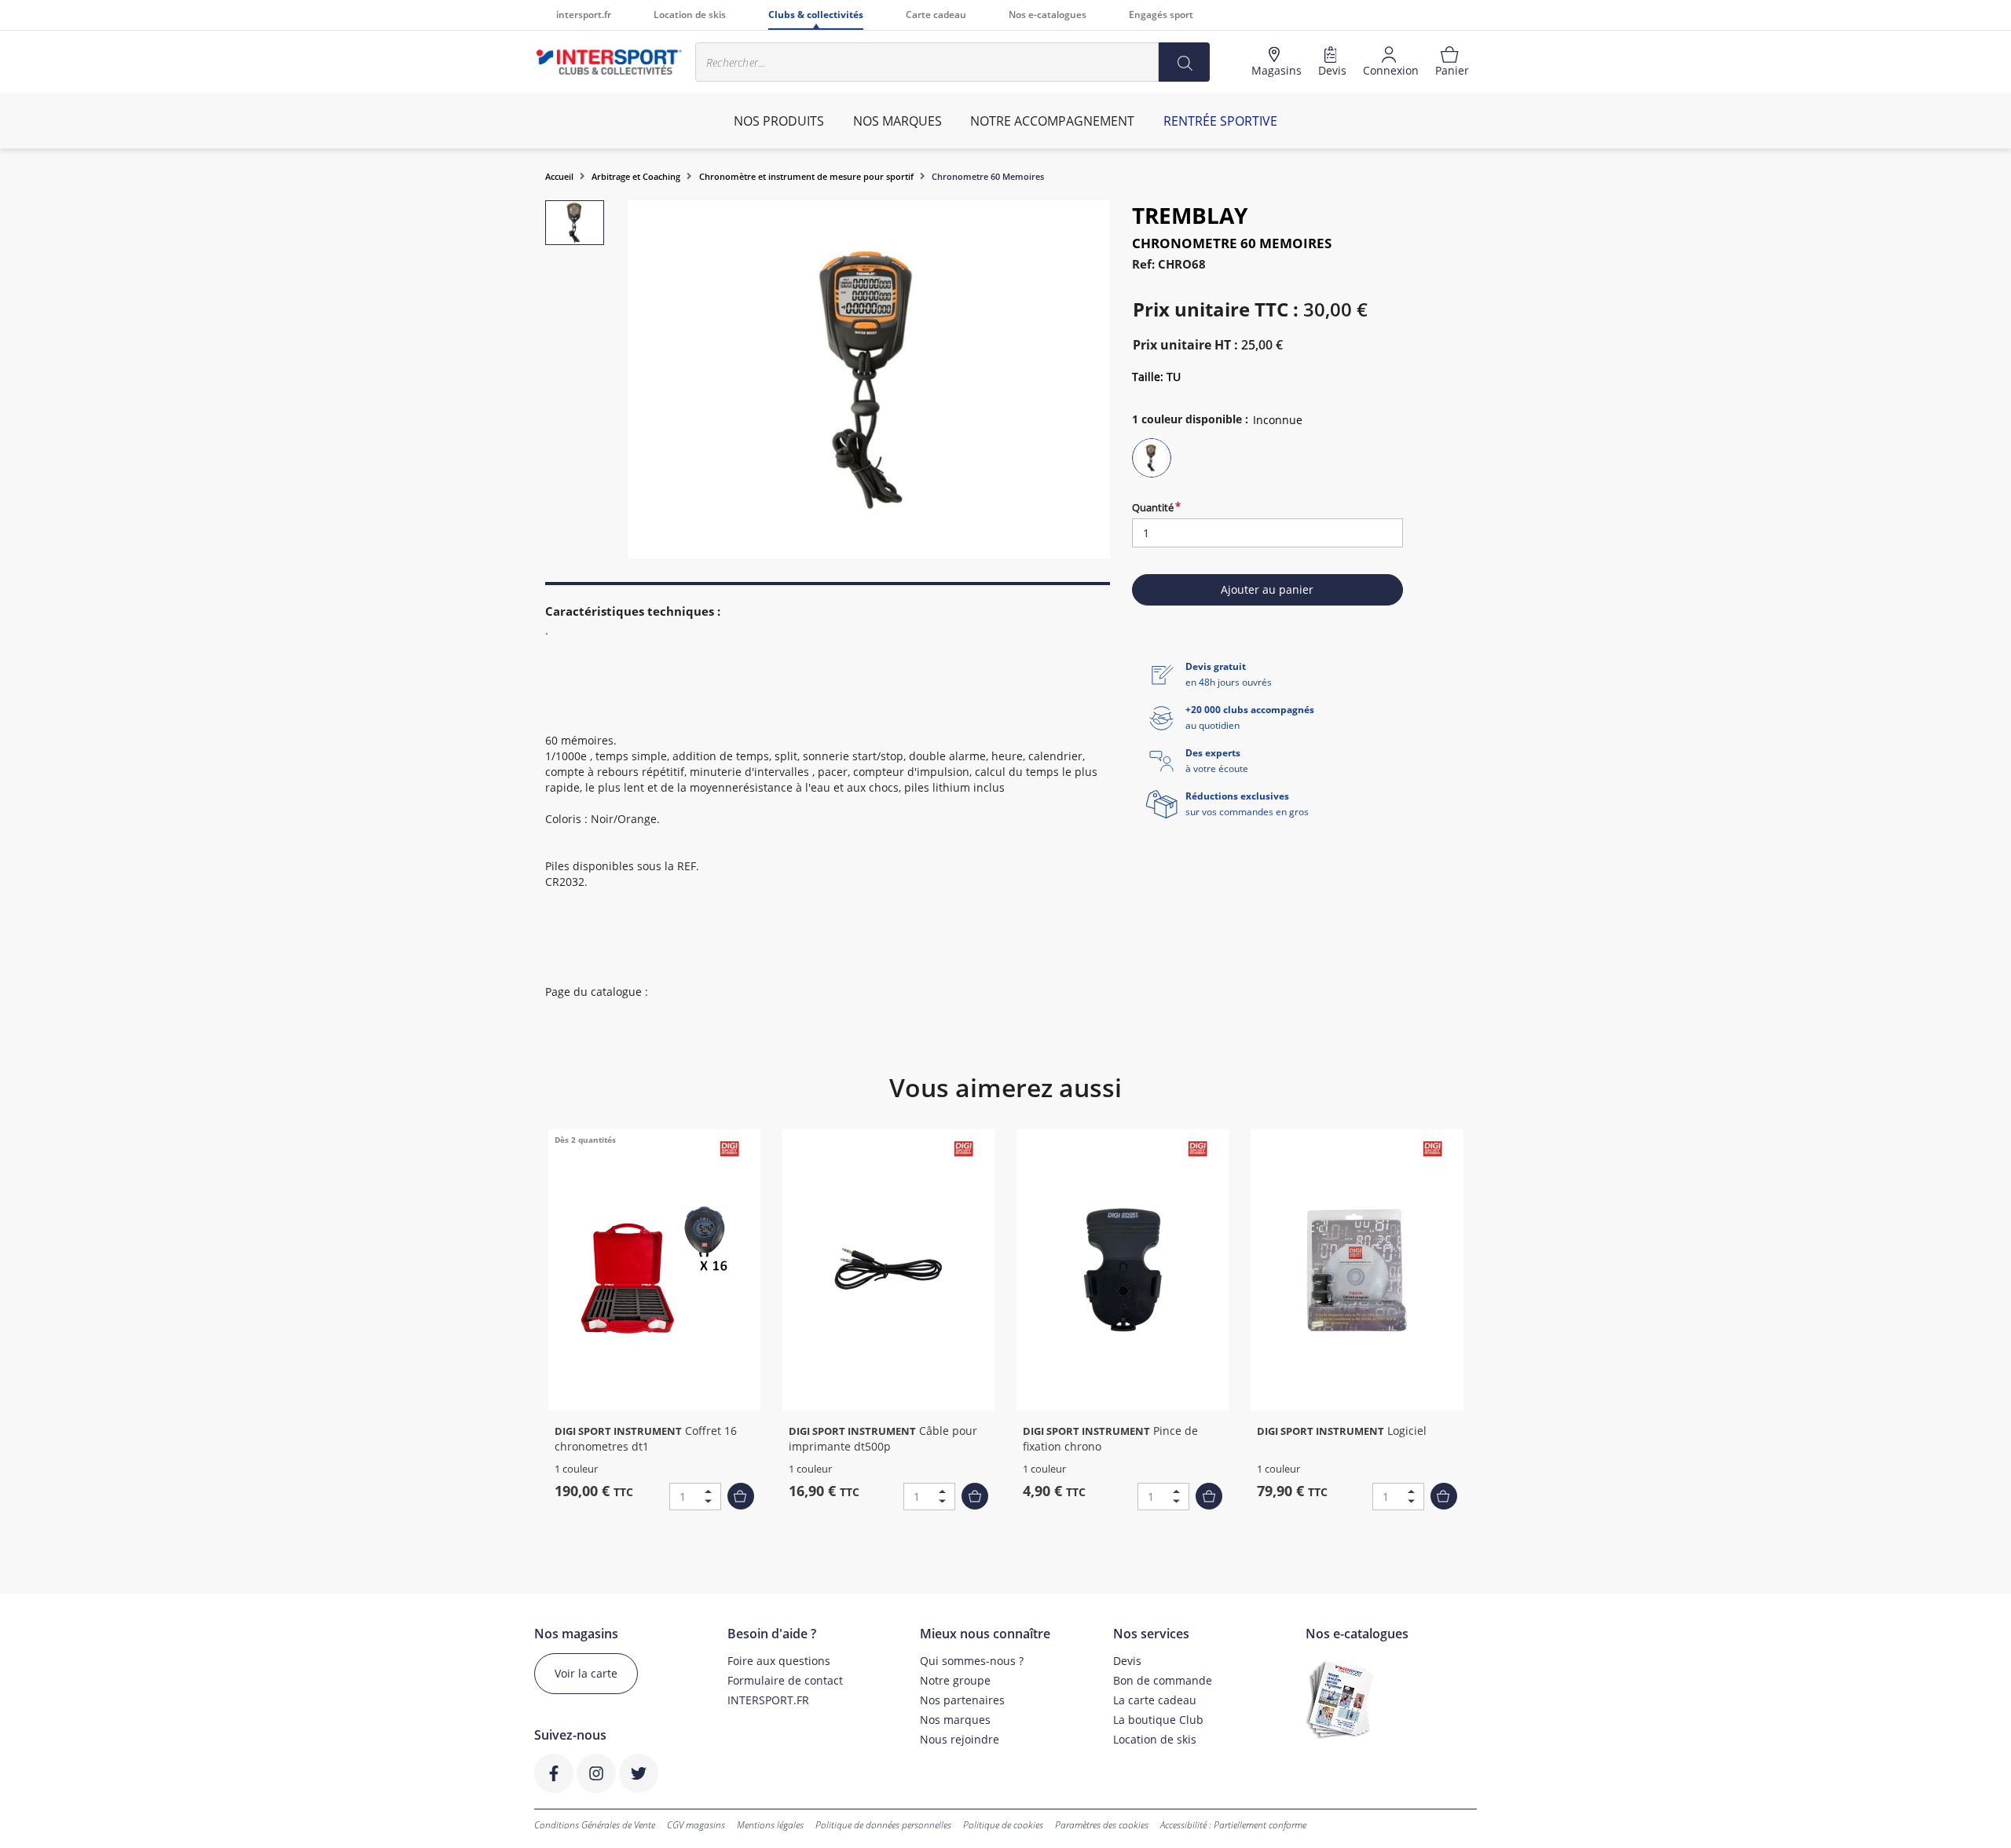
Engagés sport (1161, 15)
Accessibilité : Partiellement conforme (1233, 1825)
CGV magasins (696, 1825)
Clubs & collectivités (816, 15)
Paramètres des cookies (1102, 1825)
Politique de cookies (1003, 1825)
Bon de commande (1163, 1680)
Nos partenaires (962, 1700)
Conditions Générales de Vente (595, 1825)
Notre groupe (955, 1680)
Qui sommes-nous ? (972, 1661)
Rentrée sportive (1220, 121)
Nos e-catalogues (1048, 15)
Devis (1127, 1661)
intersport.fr (584, 15)
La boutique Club (1158, 1720)
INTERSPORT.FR (768, 1700)
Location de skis (690, 15)
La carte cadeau (1155, 1700)
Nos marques (955, 1720)
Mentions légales (770, 1825)
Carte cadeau (936, 15)
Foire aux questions (779, 1661)
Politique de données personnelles (883, 1825)
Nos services (1151, 1634)
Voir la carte (586, 1673)
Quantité (1153, 507)
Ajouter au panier (1267, 589)
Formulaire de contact (785, 1680)
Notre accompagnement (1052, 121)
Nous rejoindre (960, 1739)
